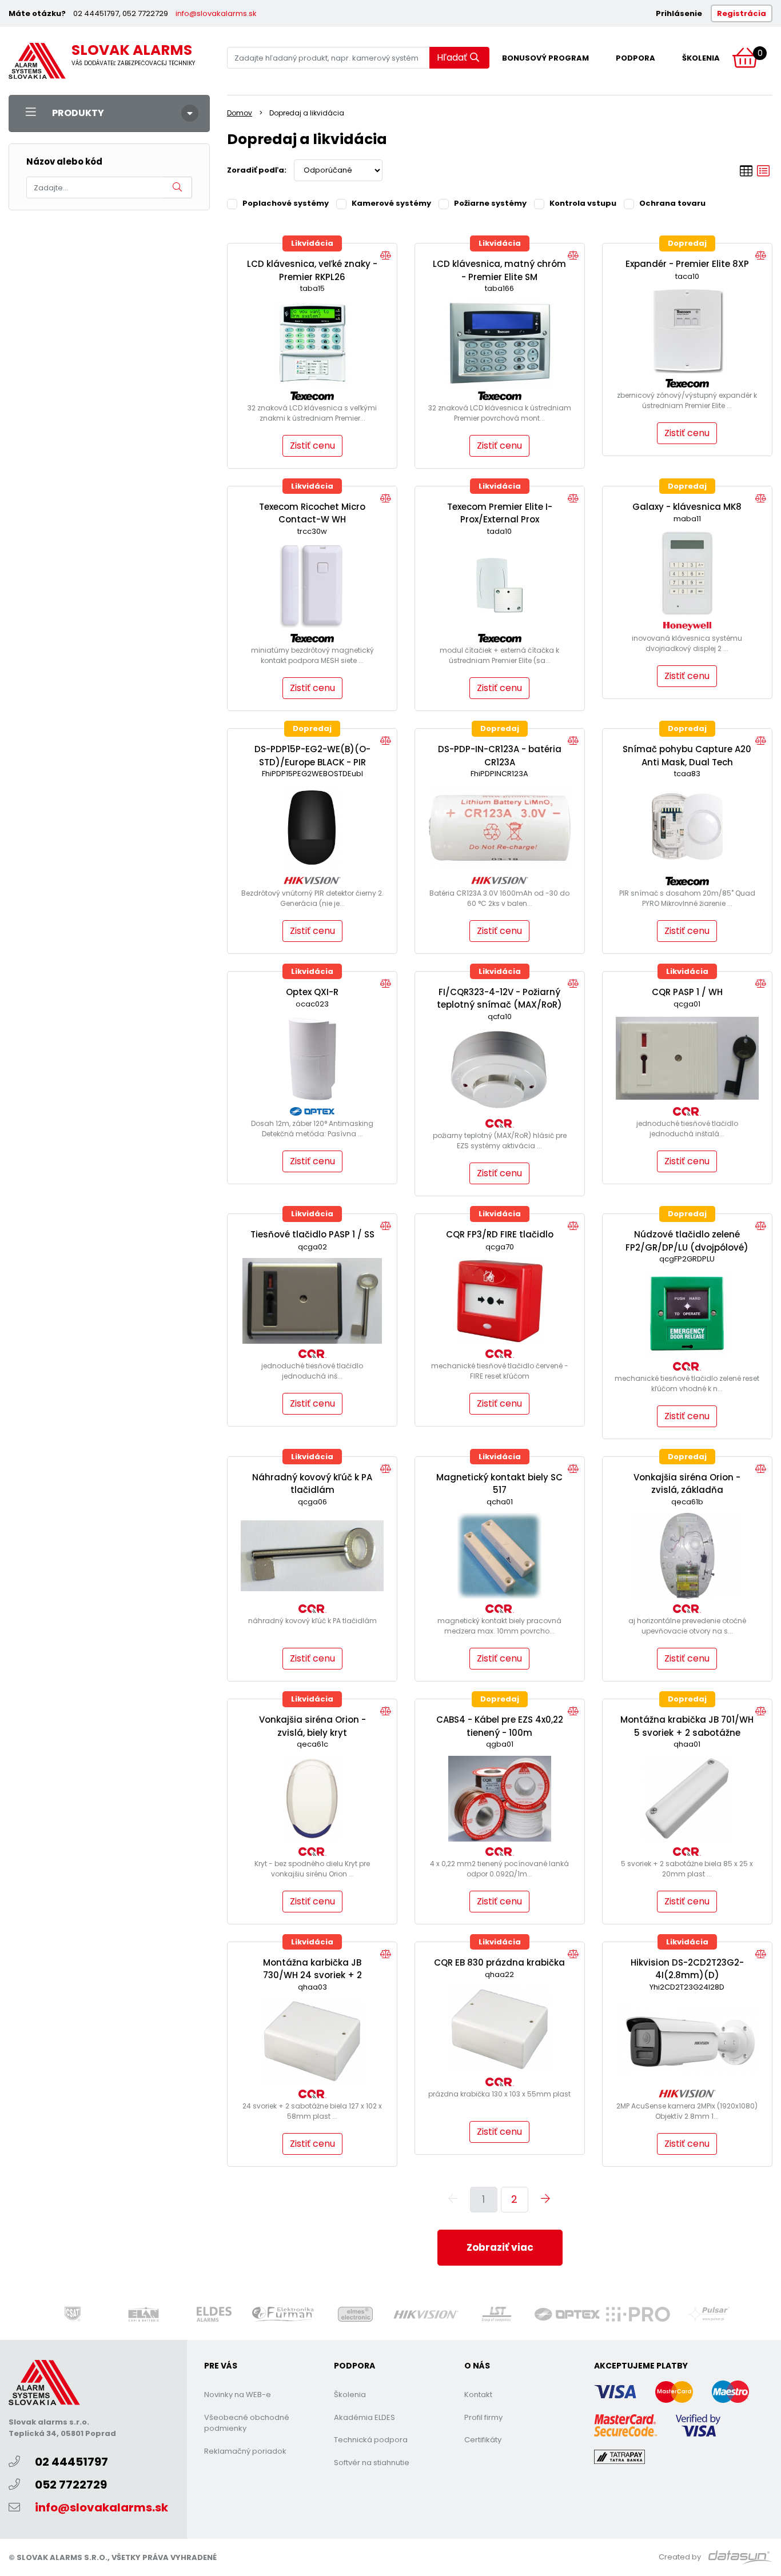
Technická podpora (371, 2440)
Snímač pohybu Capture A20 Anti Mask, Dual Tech (687, 756)
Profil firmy (483, 2417)
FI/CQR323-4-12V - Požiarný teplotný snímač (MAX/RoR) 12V (499, 1005)
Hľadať (452, 57)
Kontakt (478, 2395)
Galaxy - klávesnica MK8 (687, 507)
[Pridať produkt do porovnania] (386, 256)
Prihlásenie (679, 13)
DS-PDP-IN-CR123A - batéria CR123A (500, 756)
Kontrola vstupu (583, 203)
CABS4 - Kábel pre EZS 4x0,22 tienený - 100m (500, 1726)
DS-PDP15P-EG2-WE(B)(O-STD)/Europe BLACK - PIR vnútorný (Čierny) (312, 762)
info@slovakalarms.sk (216, 13)
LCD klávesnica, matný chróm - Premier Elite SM (499, 270)
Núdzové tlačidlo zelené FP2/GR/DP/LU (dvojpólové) (687, 1241)
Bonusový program (545, 58)
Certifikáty (483, 2440)
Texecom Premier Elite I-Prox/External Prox (500, 513)
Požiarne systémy (490, 203)
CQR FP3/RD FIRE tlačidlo (500, 1234)
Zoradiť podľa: (257, 170)
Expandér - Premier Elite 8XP (687, 264)
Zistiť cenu (312, 446)
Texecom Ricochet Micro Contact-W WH (312, 513)
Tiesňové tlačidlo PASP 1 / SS (312, 1234)
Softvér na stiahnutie (372, 2463)
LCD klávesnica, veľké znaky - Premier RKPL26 (312, 270)
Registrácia (742, 13)
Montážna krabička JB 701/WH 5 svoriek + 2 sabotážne (687, 1726)
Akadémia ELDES (364, 2417)
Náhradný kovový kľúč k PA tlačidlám (312, 1484)
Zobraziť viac (500, 2247)
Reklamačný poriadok (245, 2451)
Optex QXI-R (312, 992)
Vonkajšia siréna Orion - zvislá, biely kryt (312, 1726)
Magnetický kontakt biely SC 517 (499, 1484)
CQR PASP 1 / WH (687, 992)
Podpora (635, 58)
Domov (240, 113)
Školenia (701, 58)
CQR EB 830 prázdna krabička (499, 1962)
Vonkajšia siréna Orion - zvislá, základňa (687, 1484)
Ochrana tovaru (672, 203)
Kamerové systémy (391, 203)
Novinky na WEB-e (238, 2395)
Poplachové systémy (286, 203)
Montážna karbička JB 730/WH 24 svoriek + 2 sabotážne (312, 1975)
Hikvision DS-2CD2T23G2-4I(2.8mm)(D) (687, 1969)
